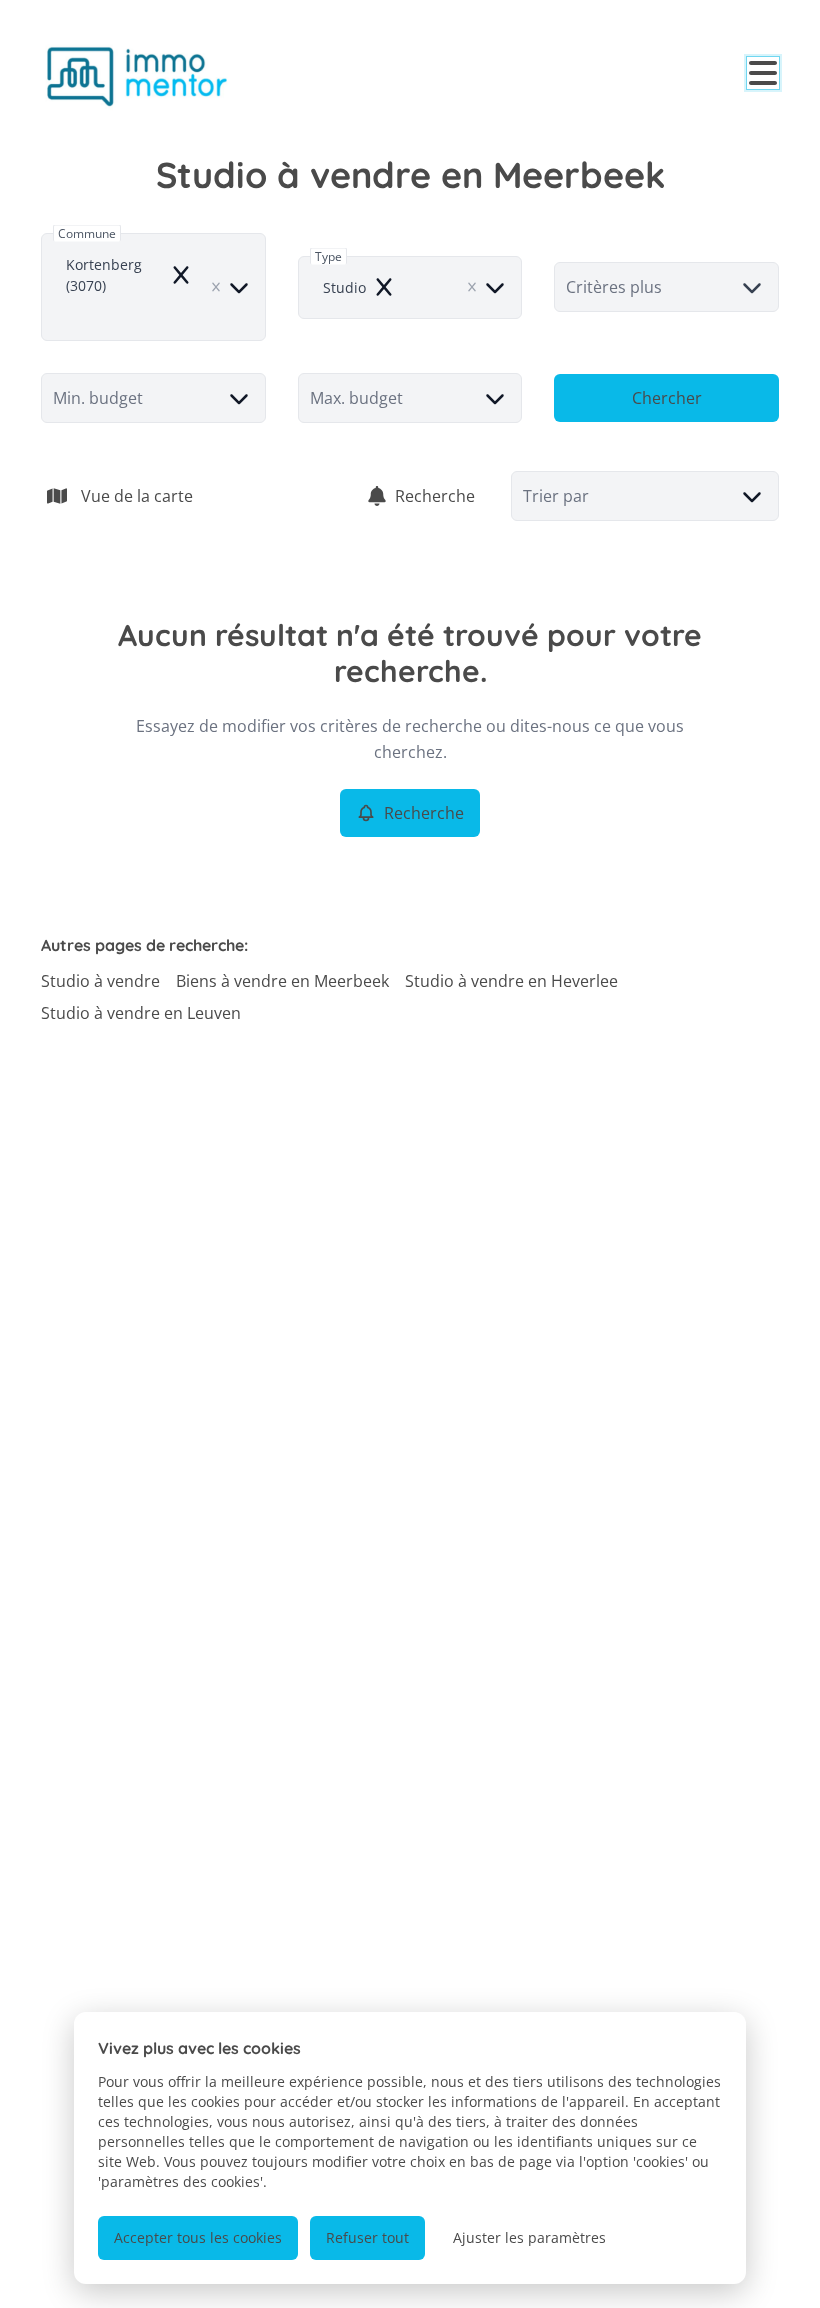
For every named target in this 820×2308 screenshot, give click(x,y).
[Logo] (137, 76)
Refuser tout (367, 2237)
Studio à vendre (100, 981)
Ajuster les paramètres (529, 2237)
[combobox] (153, 287)
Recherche (435, 496)
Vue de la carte (137, 496)
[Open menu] (763, 73)
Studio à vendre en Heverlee (511, 981)
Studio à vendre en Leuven (141, 1013)
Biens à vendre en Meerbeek (282, 981)
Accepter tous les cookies (198, 2237)
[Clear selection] (216, 287)
